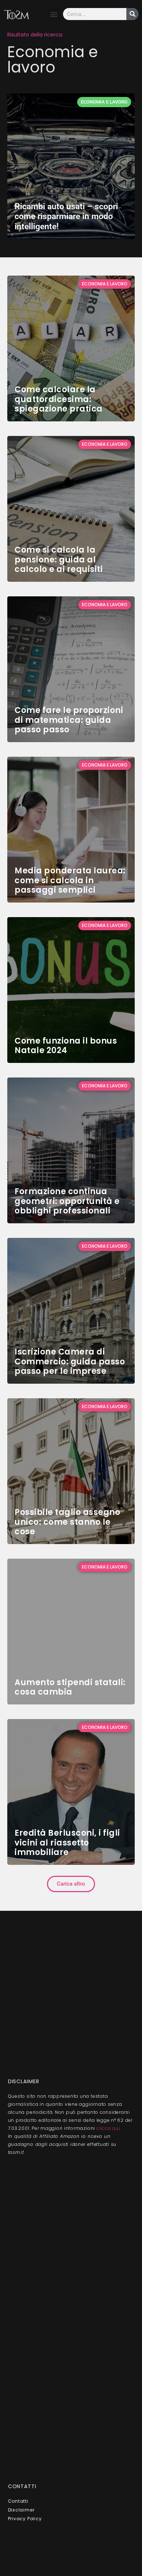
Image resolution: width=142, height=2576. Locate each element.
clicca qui (108, 2128)
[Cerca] (132, 14)
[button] (54, 14)
